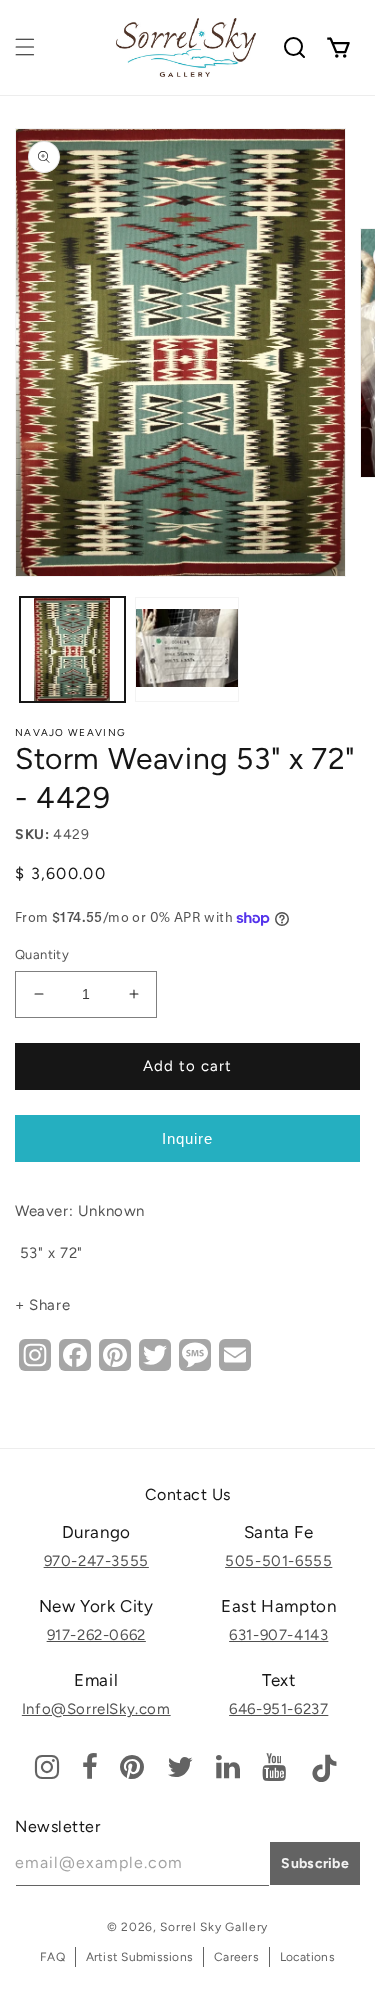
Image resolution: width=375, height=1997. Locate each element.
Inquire (187, 1138)
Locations (307, 1957)
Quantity (42, 954)
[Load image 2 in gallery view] (187, 649)
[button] (25, 47)
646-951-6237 (278, 1709)
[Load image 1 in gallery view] (72, 649)
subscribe (315, 1863)
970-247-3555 (96, 1561)
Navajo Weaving (70, 732)
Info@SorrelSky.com (96, 1709)
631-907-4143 (278, 1635)
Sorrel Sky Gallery (214, 1927)
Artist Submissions (139, 1957)
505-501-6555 (278, 1561)
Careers (236, 1957)
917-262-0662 (96, 1635)
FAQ (52, 1957)
